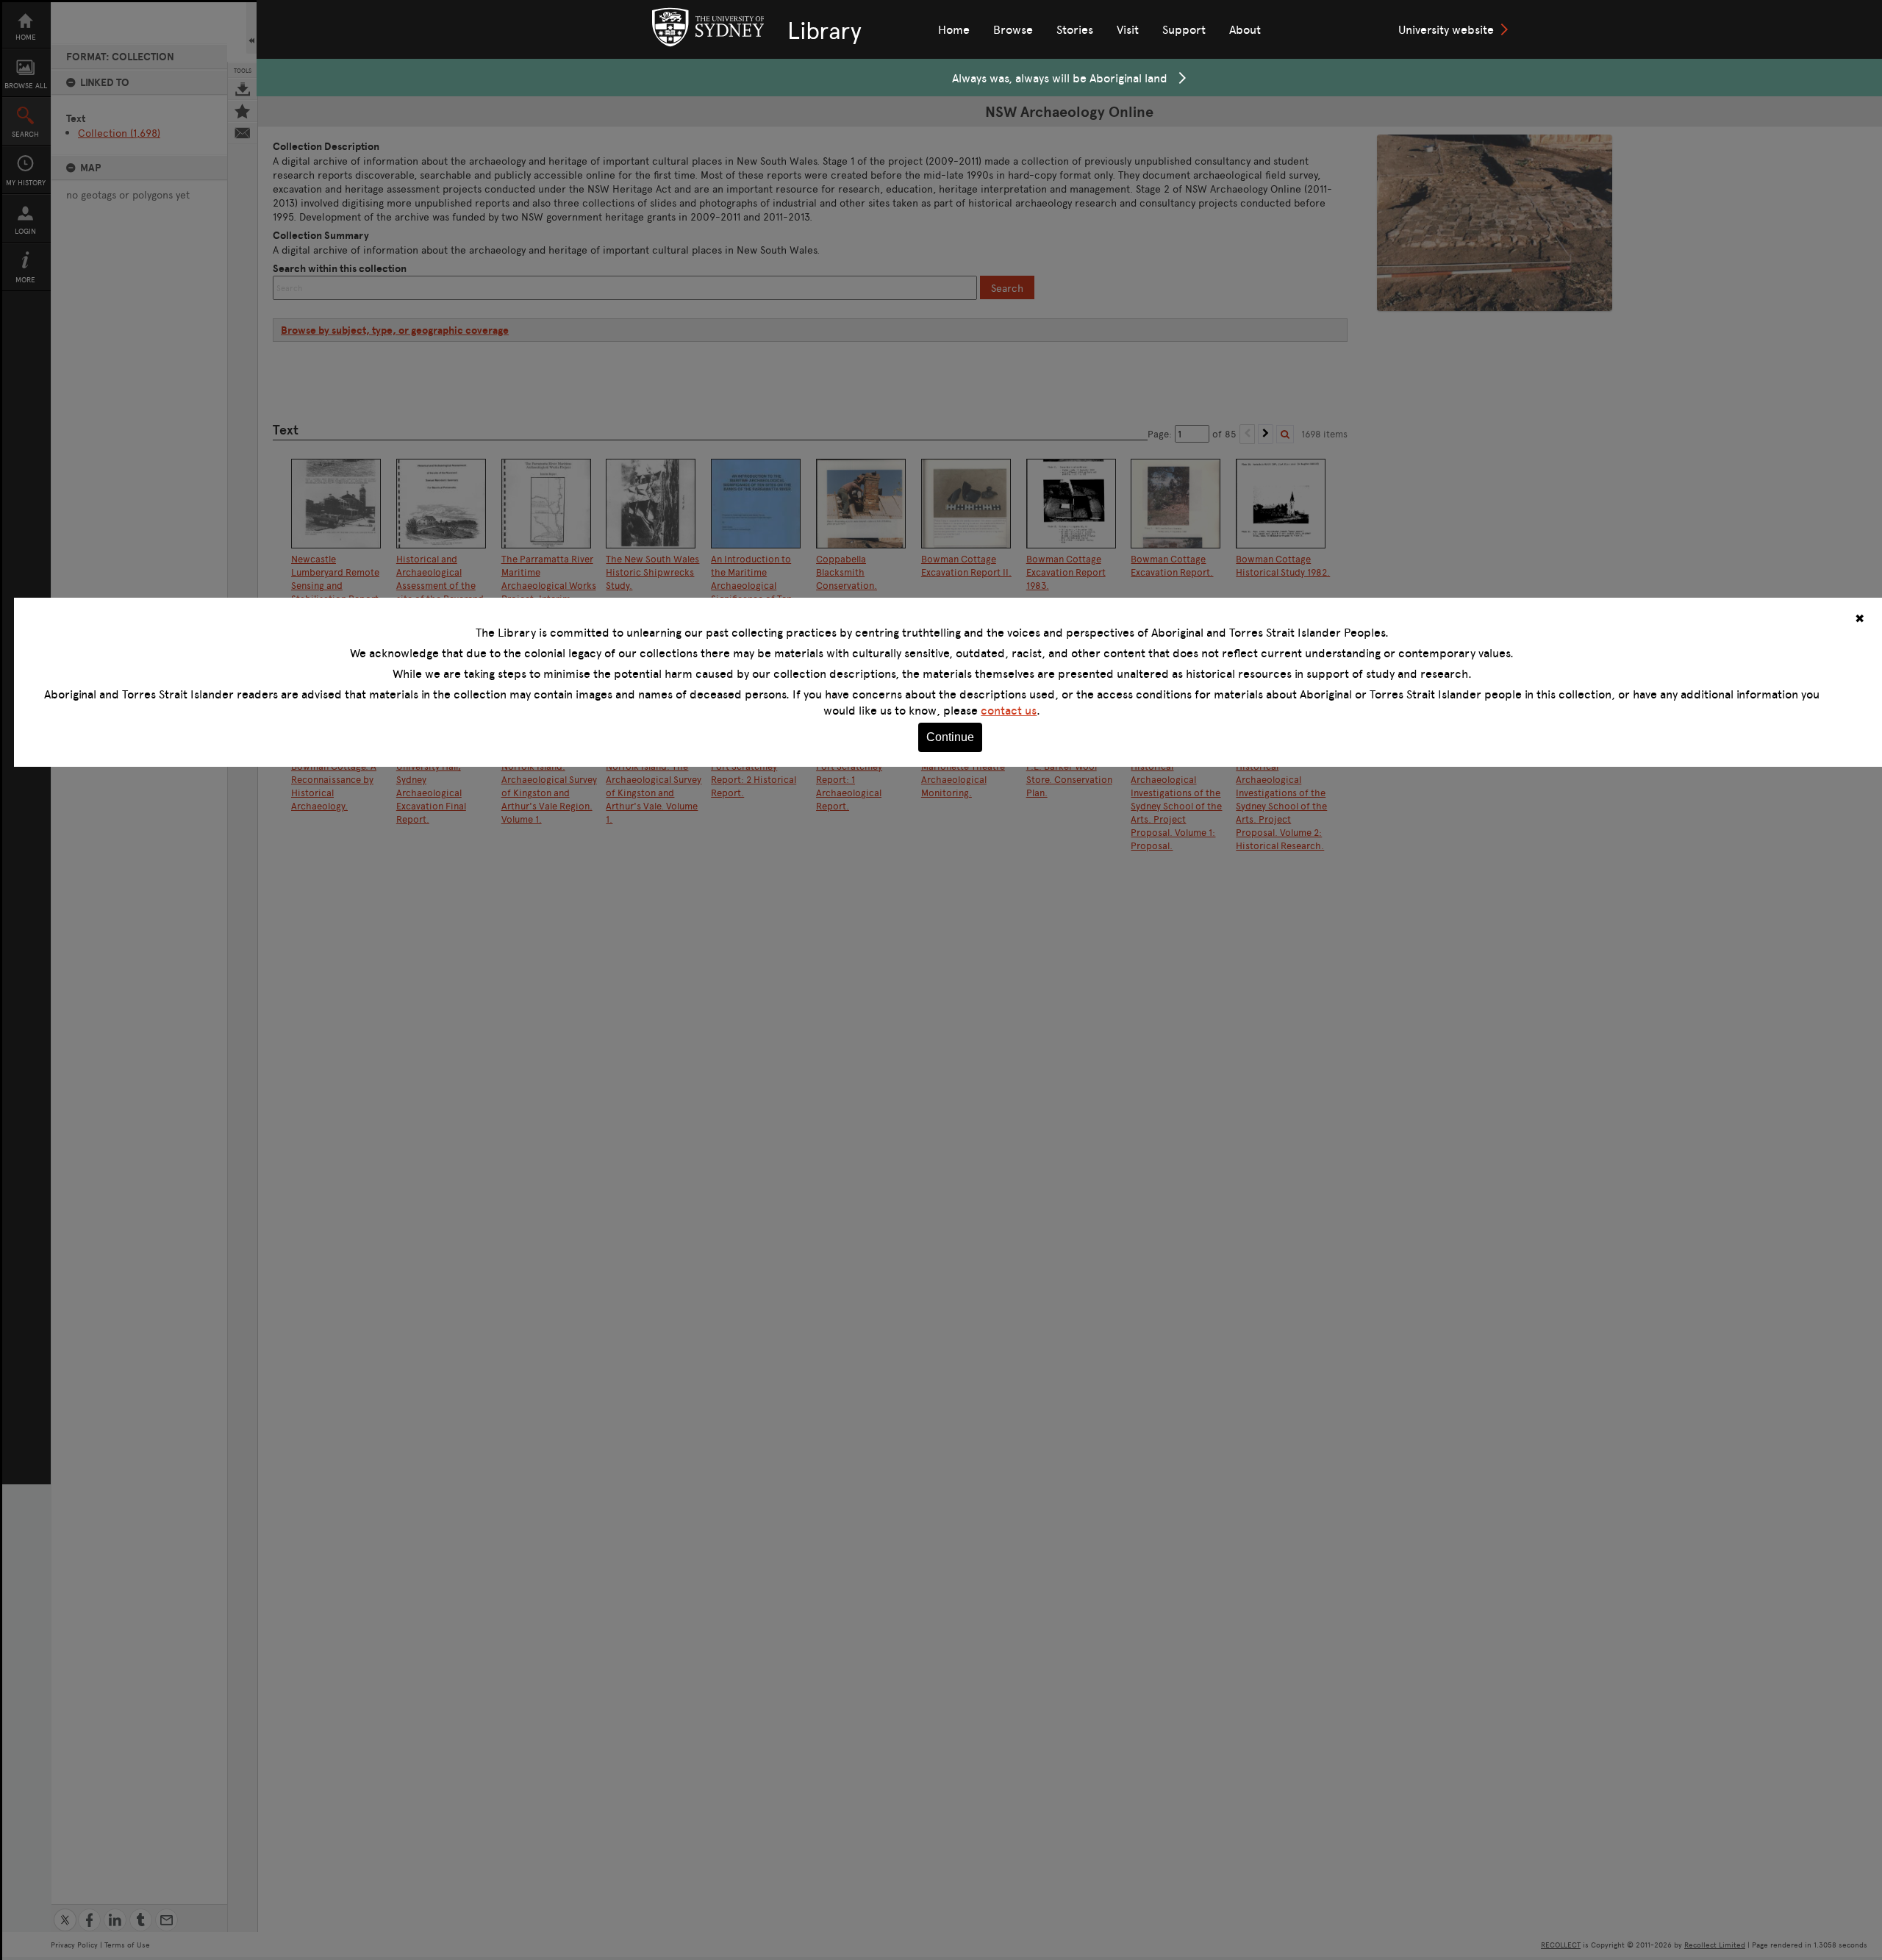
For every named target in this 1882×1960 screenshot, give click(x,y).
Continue (950, 737)
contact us (1009, 710)
